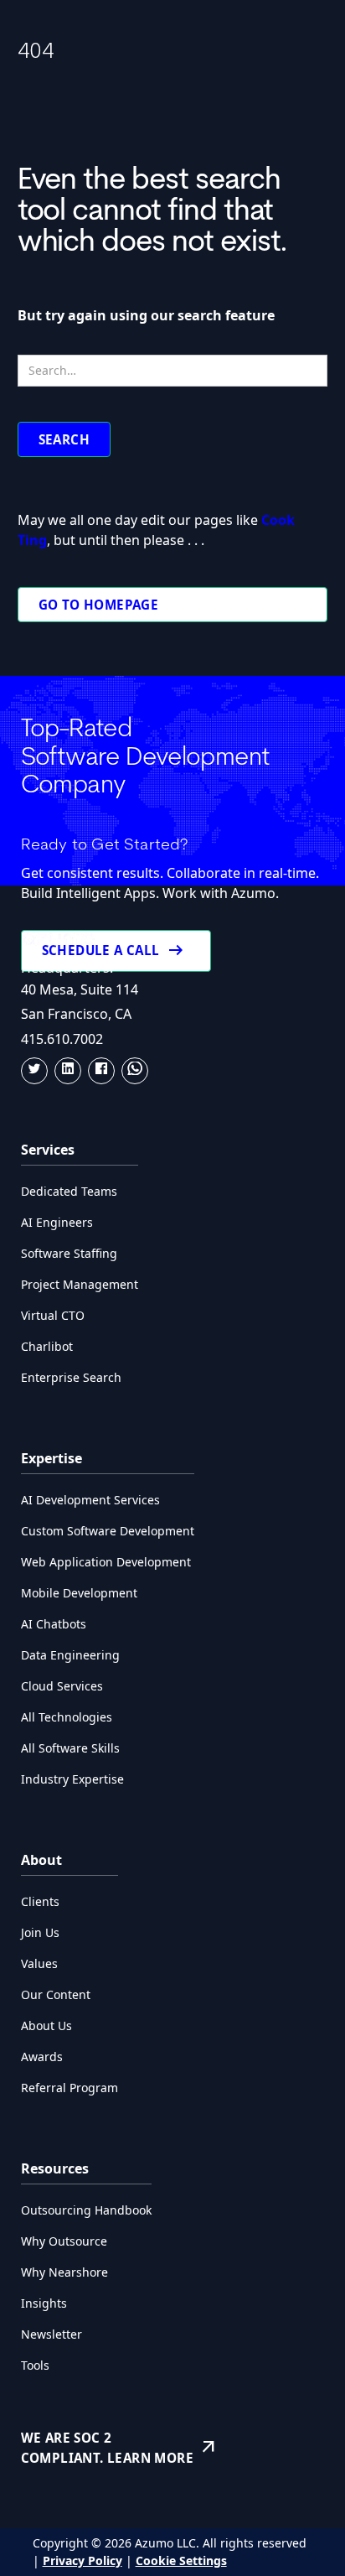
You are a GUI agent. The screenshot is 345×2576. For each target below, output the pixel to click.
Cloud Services (62, 1686)
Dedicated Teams (69, 1191)
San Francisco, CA (76, 1014)
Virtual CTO (53, 1315)
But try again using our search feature (146, 315)
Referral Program (70, 2088)
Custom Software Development (108, 1531)
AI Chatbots (54, 1624)
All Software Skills (70, 1748)
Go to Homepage (99, 605)
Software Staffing (69, 1253)
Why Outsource (64, 2241)
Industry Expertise (72, 1779)
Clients (40, 1901)
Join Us (40, 1932)
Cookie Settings (181, 2560)
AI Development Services (90, 1500)
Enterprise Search (71, 1377)
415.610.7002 (62, 1039)
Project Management (80, 1284)
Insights (44, 2303)
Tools (35, 2365)
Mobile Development (79, 1593)
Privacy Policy (82, 2560)
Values (39, 1963)
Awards (42, 2057)
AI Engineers (57, 1222)
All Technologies (67, 1717)
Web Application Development (106, 1562)
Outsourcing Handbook (86, 2210)
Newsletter (51, 2334)
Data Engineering (70, 1655)
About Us (46, 2025)
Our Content (56, 1994)
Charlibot (47, 1346)
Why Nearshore (64, 2272)
